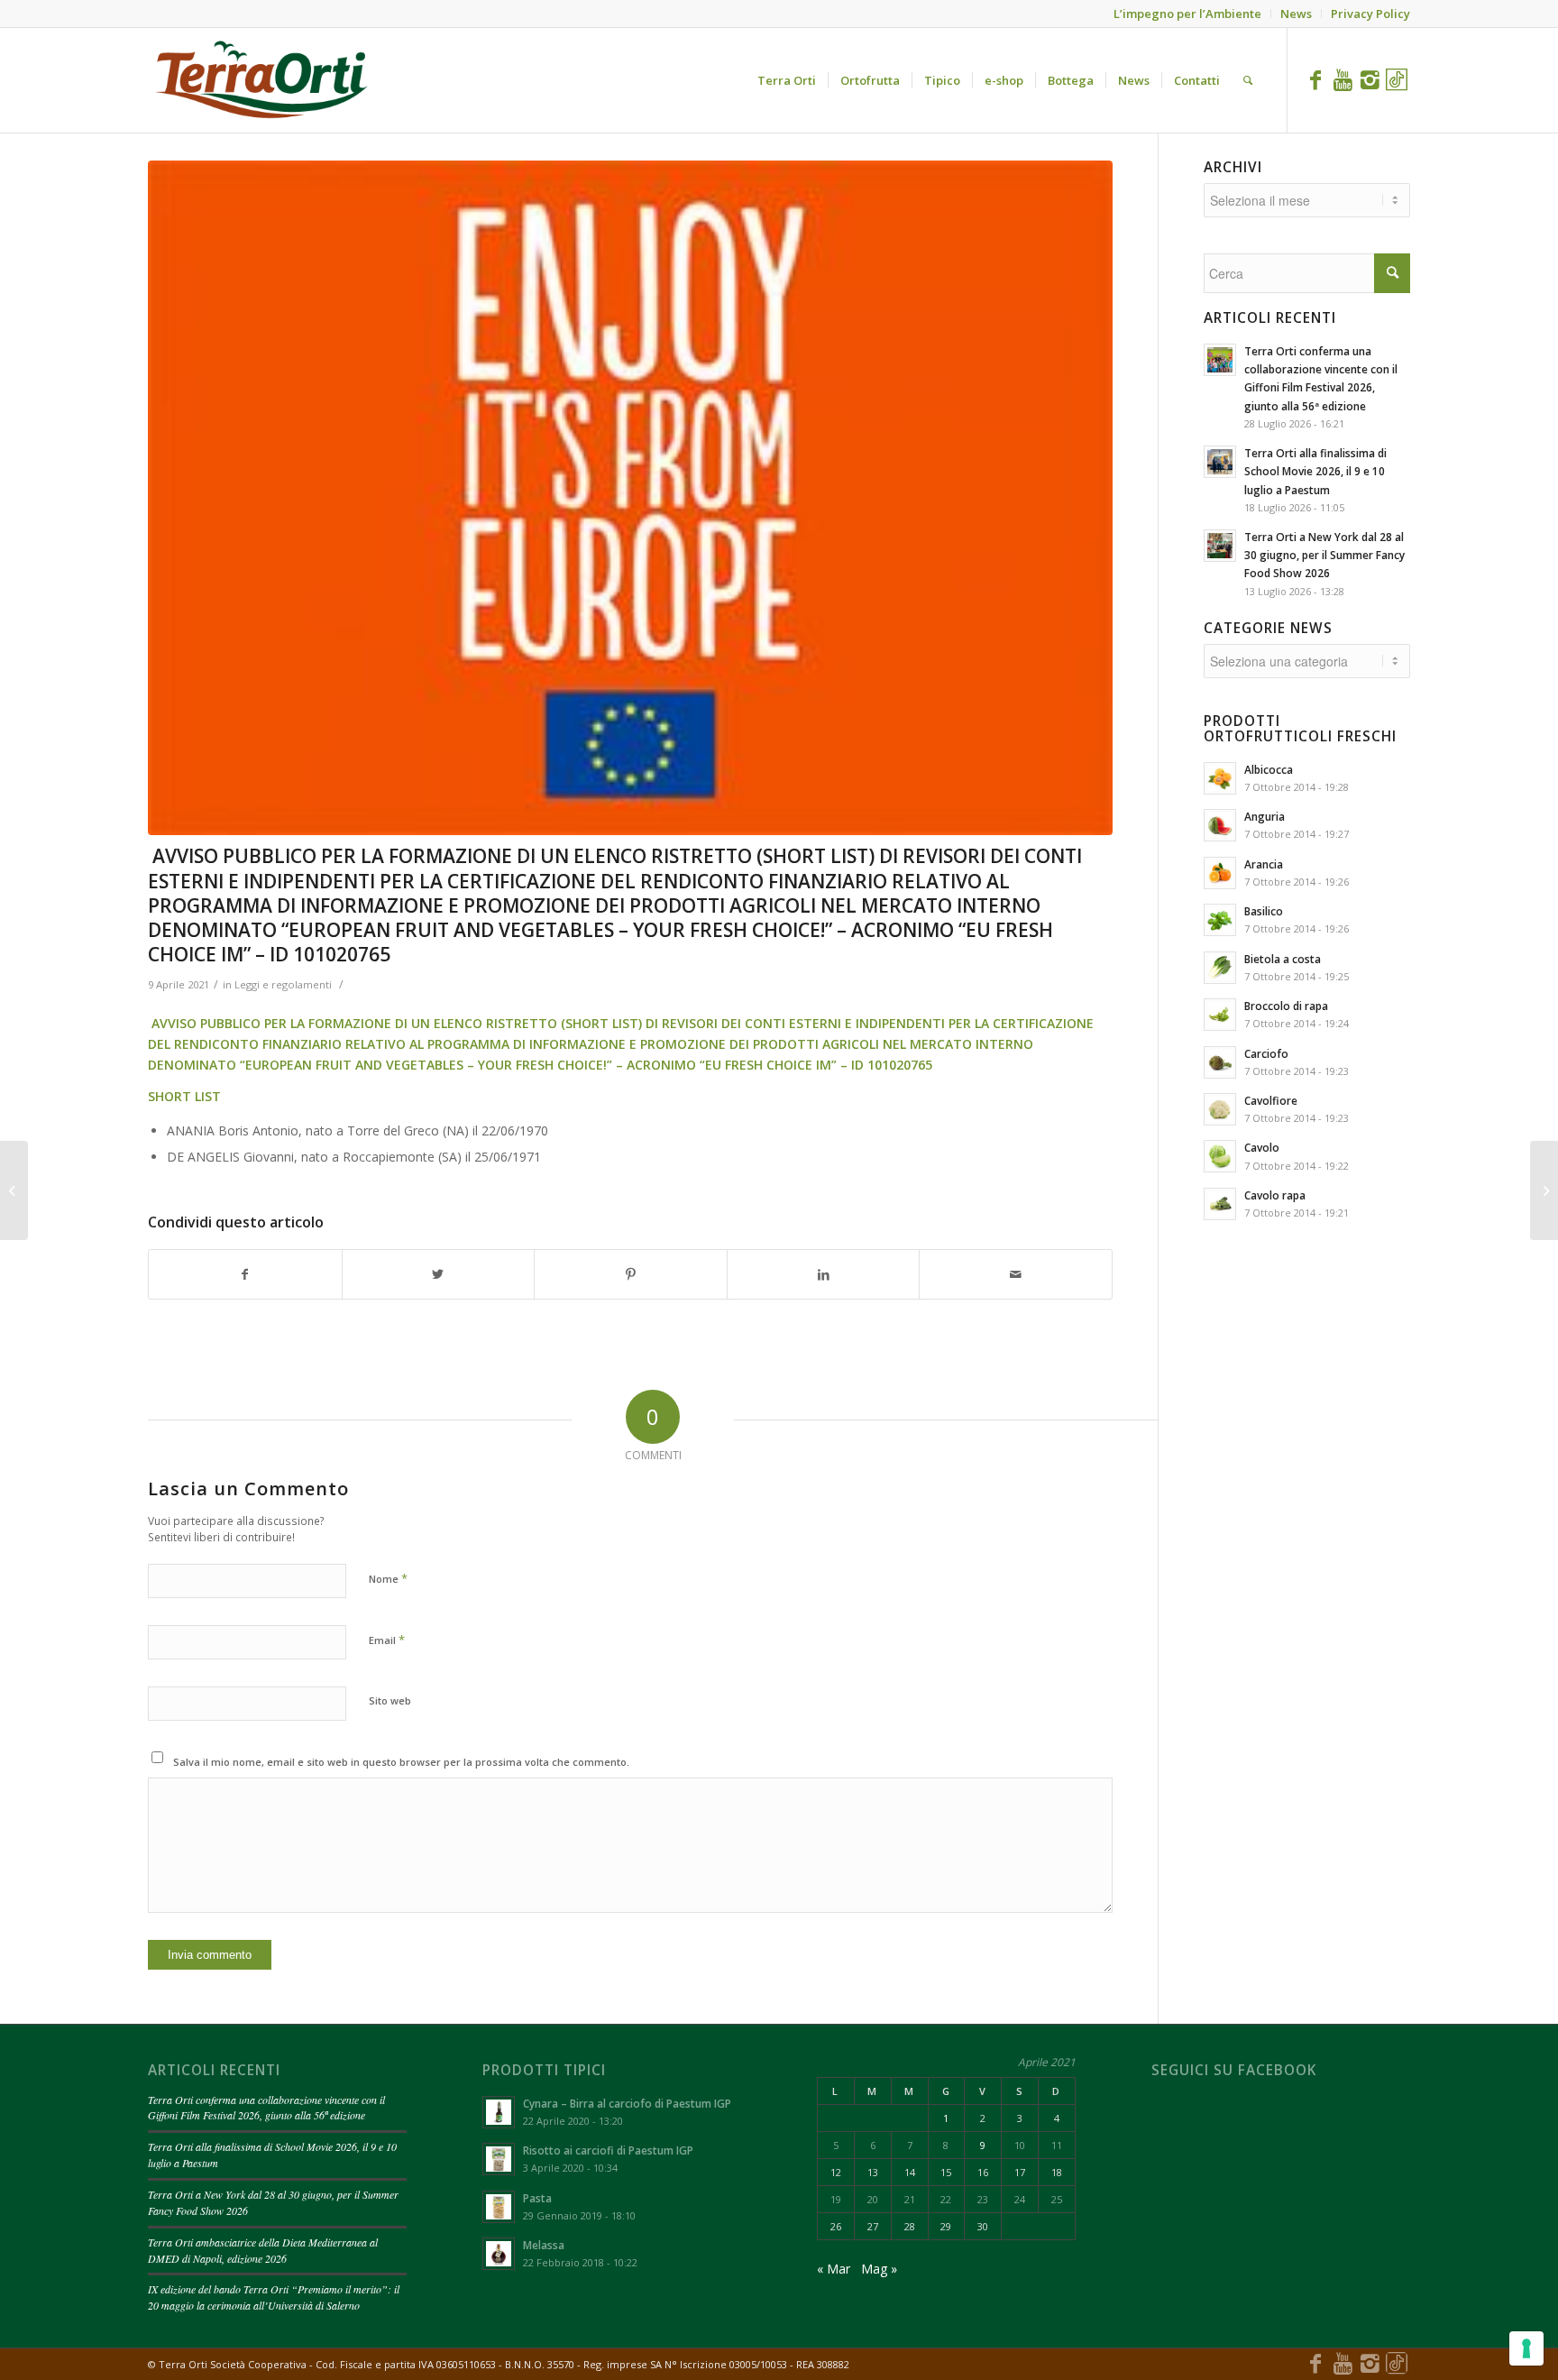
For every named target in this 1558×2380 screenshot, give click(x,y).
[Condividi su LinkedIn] (824, 1274)
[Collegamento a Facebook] (1315, 79)
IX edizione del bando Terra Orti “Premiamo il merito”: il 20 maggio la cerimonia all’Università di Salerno (274, 2297)
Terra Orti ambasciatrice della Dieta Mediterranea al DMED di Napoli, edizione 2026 (263, 2250)
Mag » (879, 2269)
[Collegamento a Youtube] (1343, 79)
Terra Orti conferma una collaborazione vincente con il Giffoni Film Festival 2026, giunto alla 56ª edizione (266, 2108)
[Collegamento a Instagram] (1370, 79)
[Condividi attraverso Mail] (1016, 1274)
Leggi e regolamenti (283, 984)
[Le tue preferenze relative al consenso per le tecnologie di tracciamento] (1526, 2348)
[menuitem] (787, 80)
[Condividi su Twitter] (439, 1274)
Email (387, 1640)
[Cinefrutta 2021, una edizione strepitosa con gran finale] (1544, 1190)
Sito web (390, 1700)
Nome (388, 1578)
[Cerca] (1248, 80)
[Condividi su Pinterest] (631, 1274)
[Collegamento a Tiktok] (1397, 79)
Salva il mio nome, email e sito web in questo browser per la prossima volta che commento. (401, 1762)
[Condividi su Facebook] (245, 1274)
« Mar (834, 2269)
